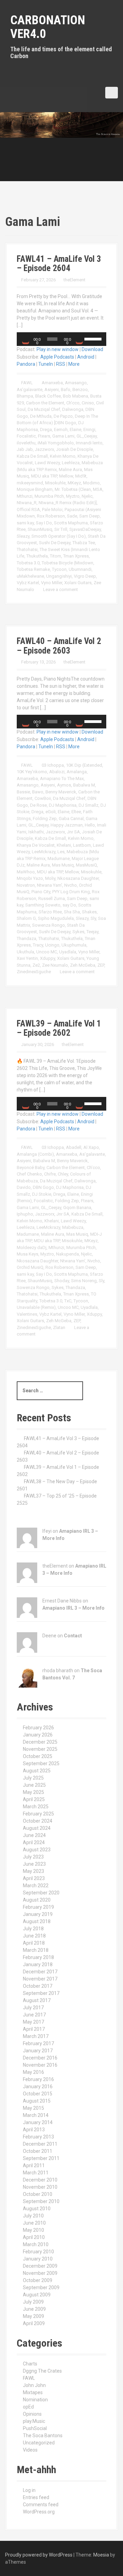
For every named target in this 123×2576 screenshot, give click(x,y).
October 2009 (38, 2280)
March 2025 (36, 1807)
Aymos (64, 785)
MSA (98, 489)
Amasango (76, 383)
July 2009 (33, 2302)
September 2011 (41, 2158)
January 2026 (38, 1735)
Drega (46, 430)
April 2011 (34, 2165)
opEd (28, 2407)
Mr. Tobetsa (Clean (73, 489)
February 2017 (38, 2043)
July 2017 (33, 2008)
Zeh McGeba (83, 965)
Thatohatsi (27, 549)
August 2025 (37, 1771)
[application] (61, 339)
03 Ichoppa (53, 765)
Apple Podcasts (57, 357)
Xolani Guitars (78, 583)
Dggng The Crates (42, 2371)
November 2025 (40, 1749)
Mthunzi (25, 496)
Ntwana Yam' (50, 885)
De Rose (38, 805)
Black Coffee (48, 396)
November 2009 (40, 2273)
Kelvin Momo (63, 456)
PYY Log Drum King (71, 892)
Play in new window (58, 349)
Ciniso (88, 403)
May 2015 (33, 2108)
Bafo (66, 390)
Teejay (92, 932)
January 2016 (38, 2087)
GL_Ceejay (87, 436)
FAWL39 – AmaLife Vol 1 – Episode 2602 (59, 1028)
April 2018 (34, 1943)
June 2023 (34, 1864)
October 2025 (38, 1756)
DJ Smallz (88, 805)
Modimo (91, 483)
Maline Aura (70, 469)
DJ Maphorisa (63, 805)
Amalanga (77, 772)
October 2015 (38, 2094)
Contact (73, 1636)
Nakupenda (67, 1254)
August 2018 (37, 1921)
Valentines (27, 1314)
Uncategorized (39, 2443)
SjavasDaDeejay (85, 529)
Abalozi (57, 772)
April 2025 (34, 1799)
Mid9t (81, 476)
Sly (93, 918)
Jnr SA (73, 832)
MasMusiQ (86, 865)
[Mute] (79, 339)
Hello (90, 825)
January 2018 (38, 1964)
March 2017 (36, 2036)
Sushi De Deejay (55, 543)
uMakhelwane (30, 576)
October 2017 (38, 1986)
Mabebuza (73, 1227)
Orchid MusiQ (30, 1267)
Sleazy (23, 536)
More (74, 364)
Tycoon (59, 569)
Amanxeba (52, 383)
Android (86, 357)
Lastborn (82, 845)
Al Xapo (91, 1147)
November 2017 (40, 1979)
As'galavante (30, 390)
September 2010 (41, 2201)
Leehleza (71, 463)
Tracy (38, 945)
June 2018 (34, 1936)
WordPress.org (39, 2512)
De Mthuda (41, 416)
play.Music (34, 2421)
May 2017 (33, 2022)
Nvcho (71, 885)
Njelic (87, 496)
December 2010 (40, 2180)
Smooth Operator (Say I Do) (59, 536)
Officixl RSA (28, 509)
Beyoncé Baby (31, 1168)
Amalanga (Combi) (35, 1154)
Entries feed (36, 2497)
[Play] (26, 339)
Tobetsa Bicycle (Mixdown (67, 563)
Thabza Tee (84, 543)
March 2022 (36, 1886)
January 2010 (38, 2259)
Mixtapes (33, 2392)
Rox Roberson (51, 516)
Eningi (89, 430)
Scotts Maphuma (71, 523)
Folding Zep (45, 819)
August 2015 (37, 2101)
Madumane (59, 858)
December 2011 (40, 2144)
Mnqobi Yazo (30, 878)
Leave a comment (60, 589)
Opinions (32, 2414)
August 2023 (37, 1850)
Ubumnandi (80, 569)
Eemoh (61, 430)
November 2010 (40, 2187)
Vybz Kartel (28, 583)
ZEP (101, 965)
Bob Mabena (76, 396)
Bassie (23, 792)
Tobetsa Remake (33, 569)
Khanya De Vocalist (36, 845)
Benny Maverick (61, 792)
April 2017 (34, 2029)
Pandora (26, 364)
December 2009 (40, 2266)
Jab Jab (25, 449)
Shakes (89, 912)
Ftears (44, 436)
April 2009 (34, 2323)
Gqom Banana (77, 1207)
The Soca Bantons (43, 2436)
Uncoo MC (47, 952)
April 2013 (34, 2130)
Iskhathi (36, 832)
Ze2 (36, 965)
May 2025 (33, 1792)
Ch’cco (73, 403)
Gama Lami (63, 436)
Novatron (26, 885)
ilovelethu (26, 443)
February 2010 (38, 2252)
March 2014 (36, 2115)
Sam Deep (90, 516)
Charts (30, 2364)
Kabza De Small (32, 456)
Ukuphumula (74, 945)
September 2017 (41, 1993)
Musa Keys (28, 1254)
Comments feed (41, 2505)
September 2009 (41, 2287)
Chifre (50, 1174)
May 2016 (33, 2072)
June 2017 (34, 2015)
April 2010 (34, 2237)
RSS (61, 364)
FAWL (27, 383)
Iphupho (25, 1214)
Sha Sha (72, 912)
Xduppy (47, 958)
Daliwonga (73, 409)
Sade (72, 516)
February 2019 (38, 1907)
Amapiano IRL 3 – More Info (73, 1608)
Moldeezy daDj (32, 1247)
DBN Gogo (43, 1187)
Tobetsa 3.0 (28, 563)
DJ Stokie (42, 1194)
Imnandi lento (89, 443)
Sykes (78, 932)
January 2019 (38, 1914)
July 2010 (33, 2216)
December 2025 (40, 1742)
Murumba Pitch (49, 496)
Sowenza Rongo (49, 925)
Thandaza (26, 938)
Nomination (35, 2400)
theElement (74, 280)
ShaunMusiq (40, 529)
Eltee (76, 812)
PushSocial (35, 2428)
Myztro (73, 496)
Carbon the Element (45, 403)
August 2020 (37, 1900)
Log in (29, 2490)
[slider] (94, 338)
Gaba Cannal (71, 819)
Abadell (74, 1147)
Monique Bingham (35, 489)
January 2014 (38, 2122)
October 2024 (38, 1821)
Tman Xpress (76, 556)
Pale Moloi (52, 509)
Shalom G (26, 918)
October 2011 (38, 2151)
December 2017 (40, 1972)
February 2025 (38, 1814)
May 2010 (33, 2230)
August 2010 (37, 2209)
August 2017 (37, 2000)
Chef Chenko (29, 1174)
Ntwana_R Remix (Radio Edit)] (68, 503)
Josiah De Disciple (74, 449)
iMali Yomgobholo (56, 443)
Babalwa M (84, 785)
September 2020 (41, 1893)
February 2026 (38, 1728)
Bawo (38, 792)
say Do (69, 905)
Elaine (76, 430)
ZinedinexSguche (34, 972)
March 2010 (36, 2244)
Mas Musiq (63, 865)
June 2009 (34, 2309)
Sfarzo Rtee (50, 912)
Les (61, 852)
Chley (63, 1174)
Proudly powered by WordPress (39, 2555)
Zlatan (59, 1327)
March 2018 (36, 1950)
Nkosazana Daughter (78, 878)
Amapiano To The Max (62, 779)
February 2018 (38, 1957)
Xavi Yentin (27, 958)
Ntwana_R (27, 503)
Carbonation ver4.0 (48, 27)
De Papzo (63, 416)
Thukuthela (37, 556)
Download (92, 349)
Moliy (50, 878)
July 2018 (33, 1929)
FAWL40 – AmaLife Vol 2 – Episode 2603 (59, 646)
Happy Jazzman (67, 825)
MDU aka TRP (44, 476)
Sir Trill (61, 529)
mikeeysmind (30, 483)
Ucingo (52, 945)
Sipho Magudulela (56, 918)
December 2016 (40, 2058)
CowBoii (43, 798)
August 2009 (37, 2295)
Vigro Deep (85, 576)
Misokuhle (55, 483)
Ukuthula (25, 952)
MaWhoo (26, 872)
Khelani (64, 845)
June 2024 (34, 1835)
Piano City (41, 892)
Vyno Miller (52, 583)
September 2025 (41, 1763)
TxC (68, 1301)
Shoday (62, 1281)
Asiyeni (52, 390)
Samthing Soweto (43, 905)
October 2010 (38, 2194)
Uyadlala (68, 952)
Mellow (66, 476)
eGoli (51, 812)
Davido (24, 1187)
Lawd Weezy (47, 463)
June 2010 (34, 2223)
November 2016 (40, 2065)
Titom (56, 556)
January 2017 (38, 2051)
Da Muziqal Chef (44, 409)
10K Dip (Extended (84, 765)
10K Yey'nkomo (32, 772)
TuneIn (46, 364)
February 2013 (38, 2137)
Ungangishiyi (59, 576)
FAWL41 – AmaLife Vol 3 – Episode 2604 (59, 264)
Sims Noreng (84, 1281)
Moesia (101, 2555)
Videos (30, 2450)
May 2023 (33, 1871)
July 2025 (33, 1778)
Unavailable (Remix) (36, 1307)
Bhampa (25, 396)
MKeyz (74, 483)
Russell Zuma (52, 898)
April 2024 (34, 1842)
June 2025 (34, 1785)
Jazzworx (44, 449)
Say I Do (44, 523)
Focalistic (26, 436)
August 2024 (37, 1828)
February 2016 (38, 2079)
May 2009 (33, 2316)
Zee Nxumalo (55, 965)
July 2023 (33, 1857)
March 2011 (36, 2173)
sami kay (25, 523)
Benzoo (80, 390)
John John (34, 2385)
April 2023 (34, 1878)
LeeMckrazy (44, 852)
